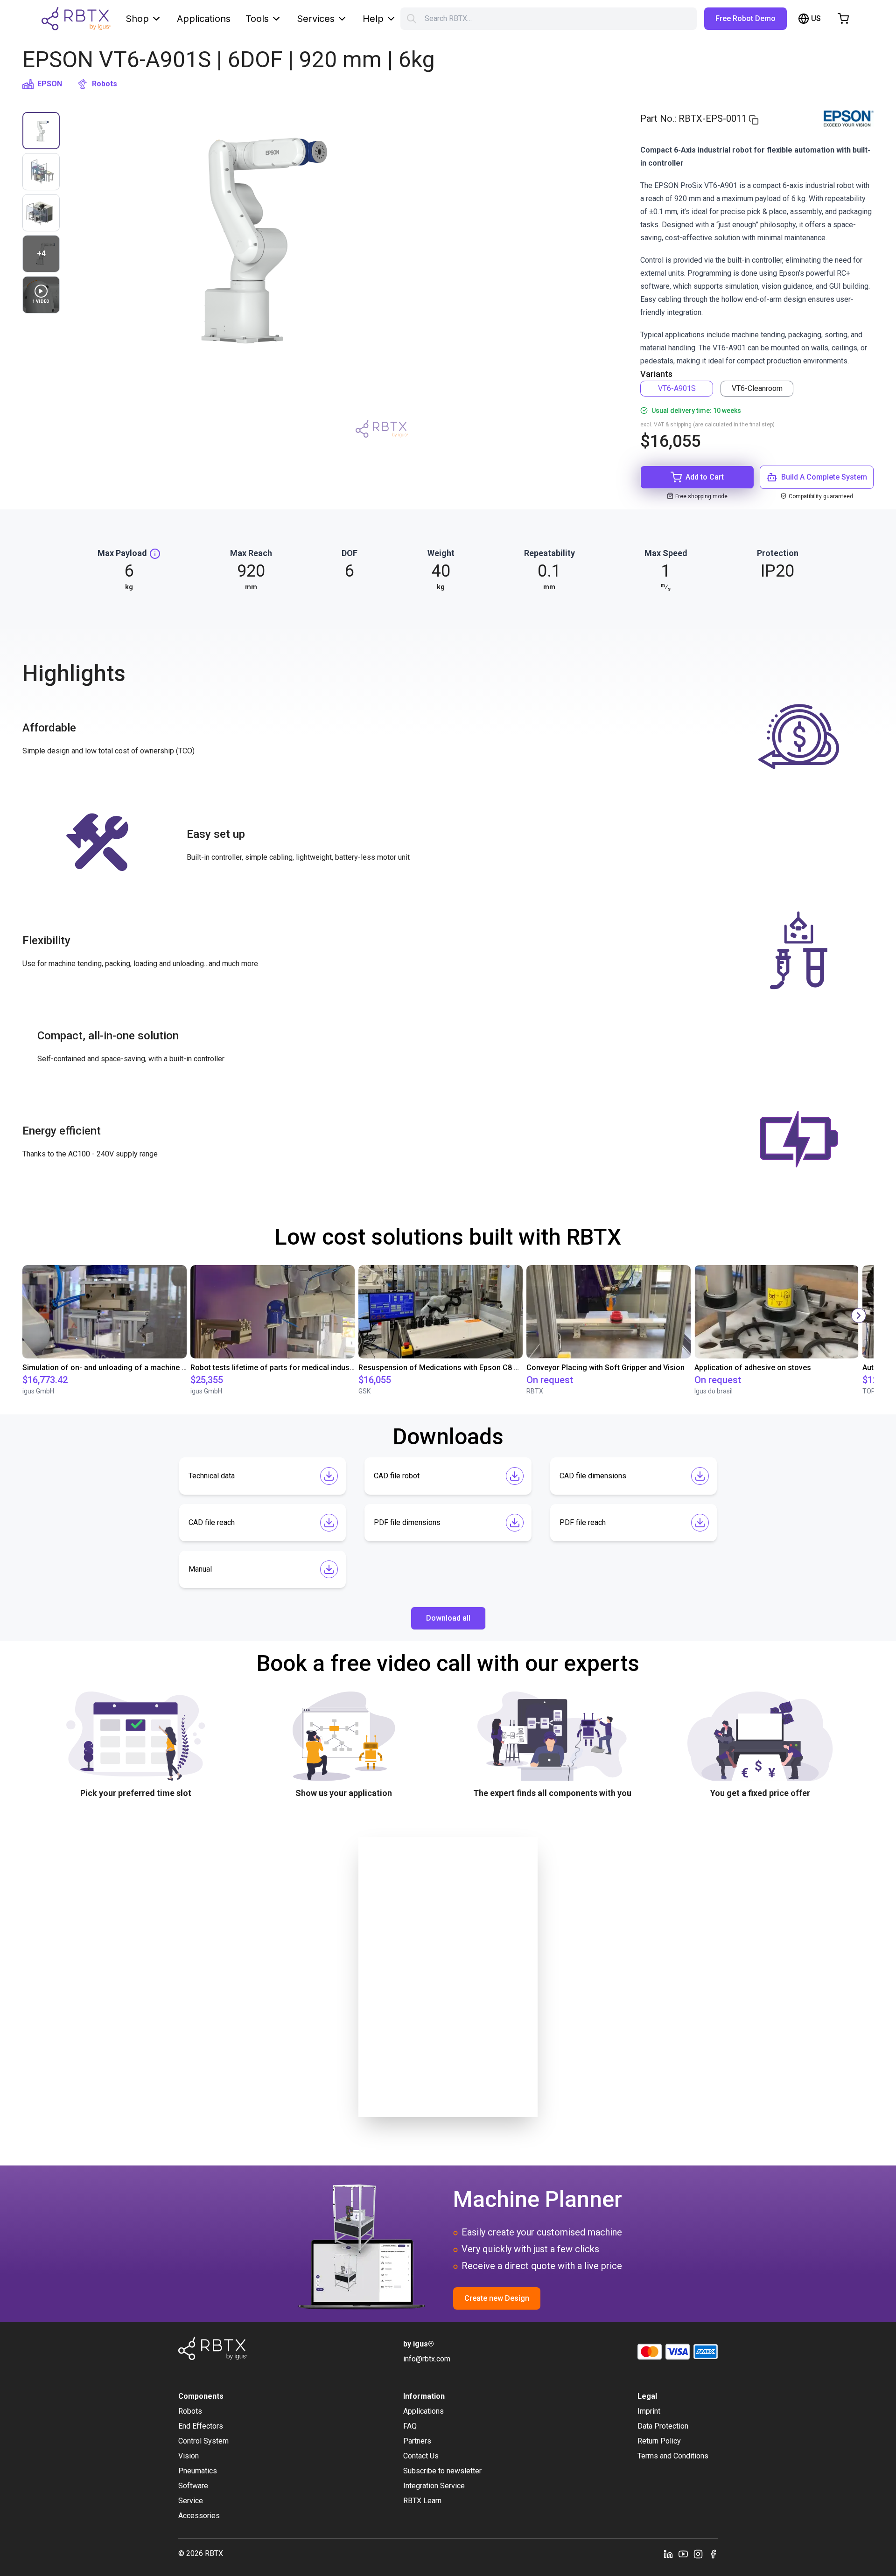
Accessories (199, 2516)
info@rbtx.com (427, 2359)
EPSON (50, 84)
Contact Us (421, 2456)
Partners (417, 2441)
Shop (137, 19)
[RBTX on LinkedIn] (668, 2554)
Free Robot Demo (745, 18)
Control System (203, 2441)
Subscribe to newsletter (442, 2471)
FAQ (410, 2426)
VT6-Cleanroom (757, 388)
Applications (204, 19)
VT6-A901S (677, 388)
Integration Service (434, 2486)
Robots (105, 84)
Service (191, 2501)
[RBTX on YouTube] (683, 2554)
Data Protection (663, 2426)
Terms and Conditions (673, 2456)
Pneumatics (198, 2471)
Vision (189, 2456)
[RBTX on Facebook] (713, 2554)
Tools (257, 19)
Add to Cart (705, 477)
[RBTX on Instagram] (698, 2554)
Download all (448, 1618)
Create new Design (497, 2298)
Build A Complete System (824, 477)
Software (193, 2486)
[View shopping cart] (843, 19)
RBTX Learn (422, 2501)
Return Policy (659, 2441)
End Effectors (201, 2426)
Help (373, 19)
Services (316, 19)
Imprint (649, 2411)
